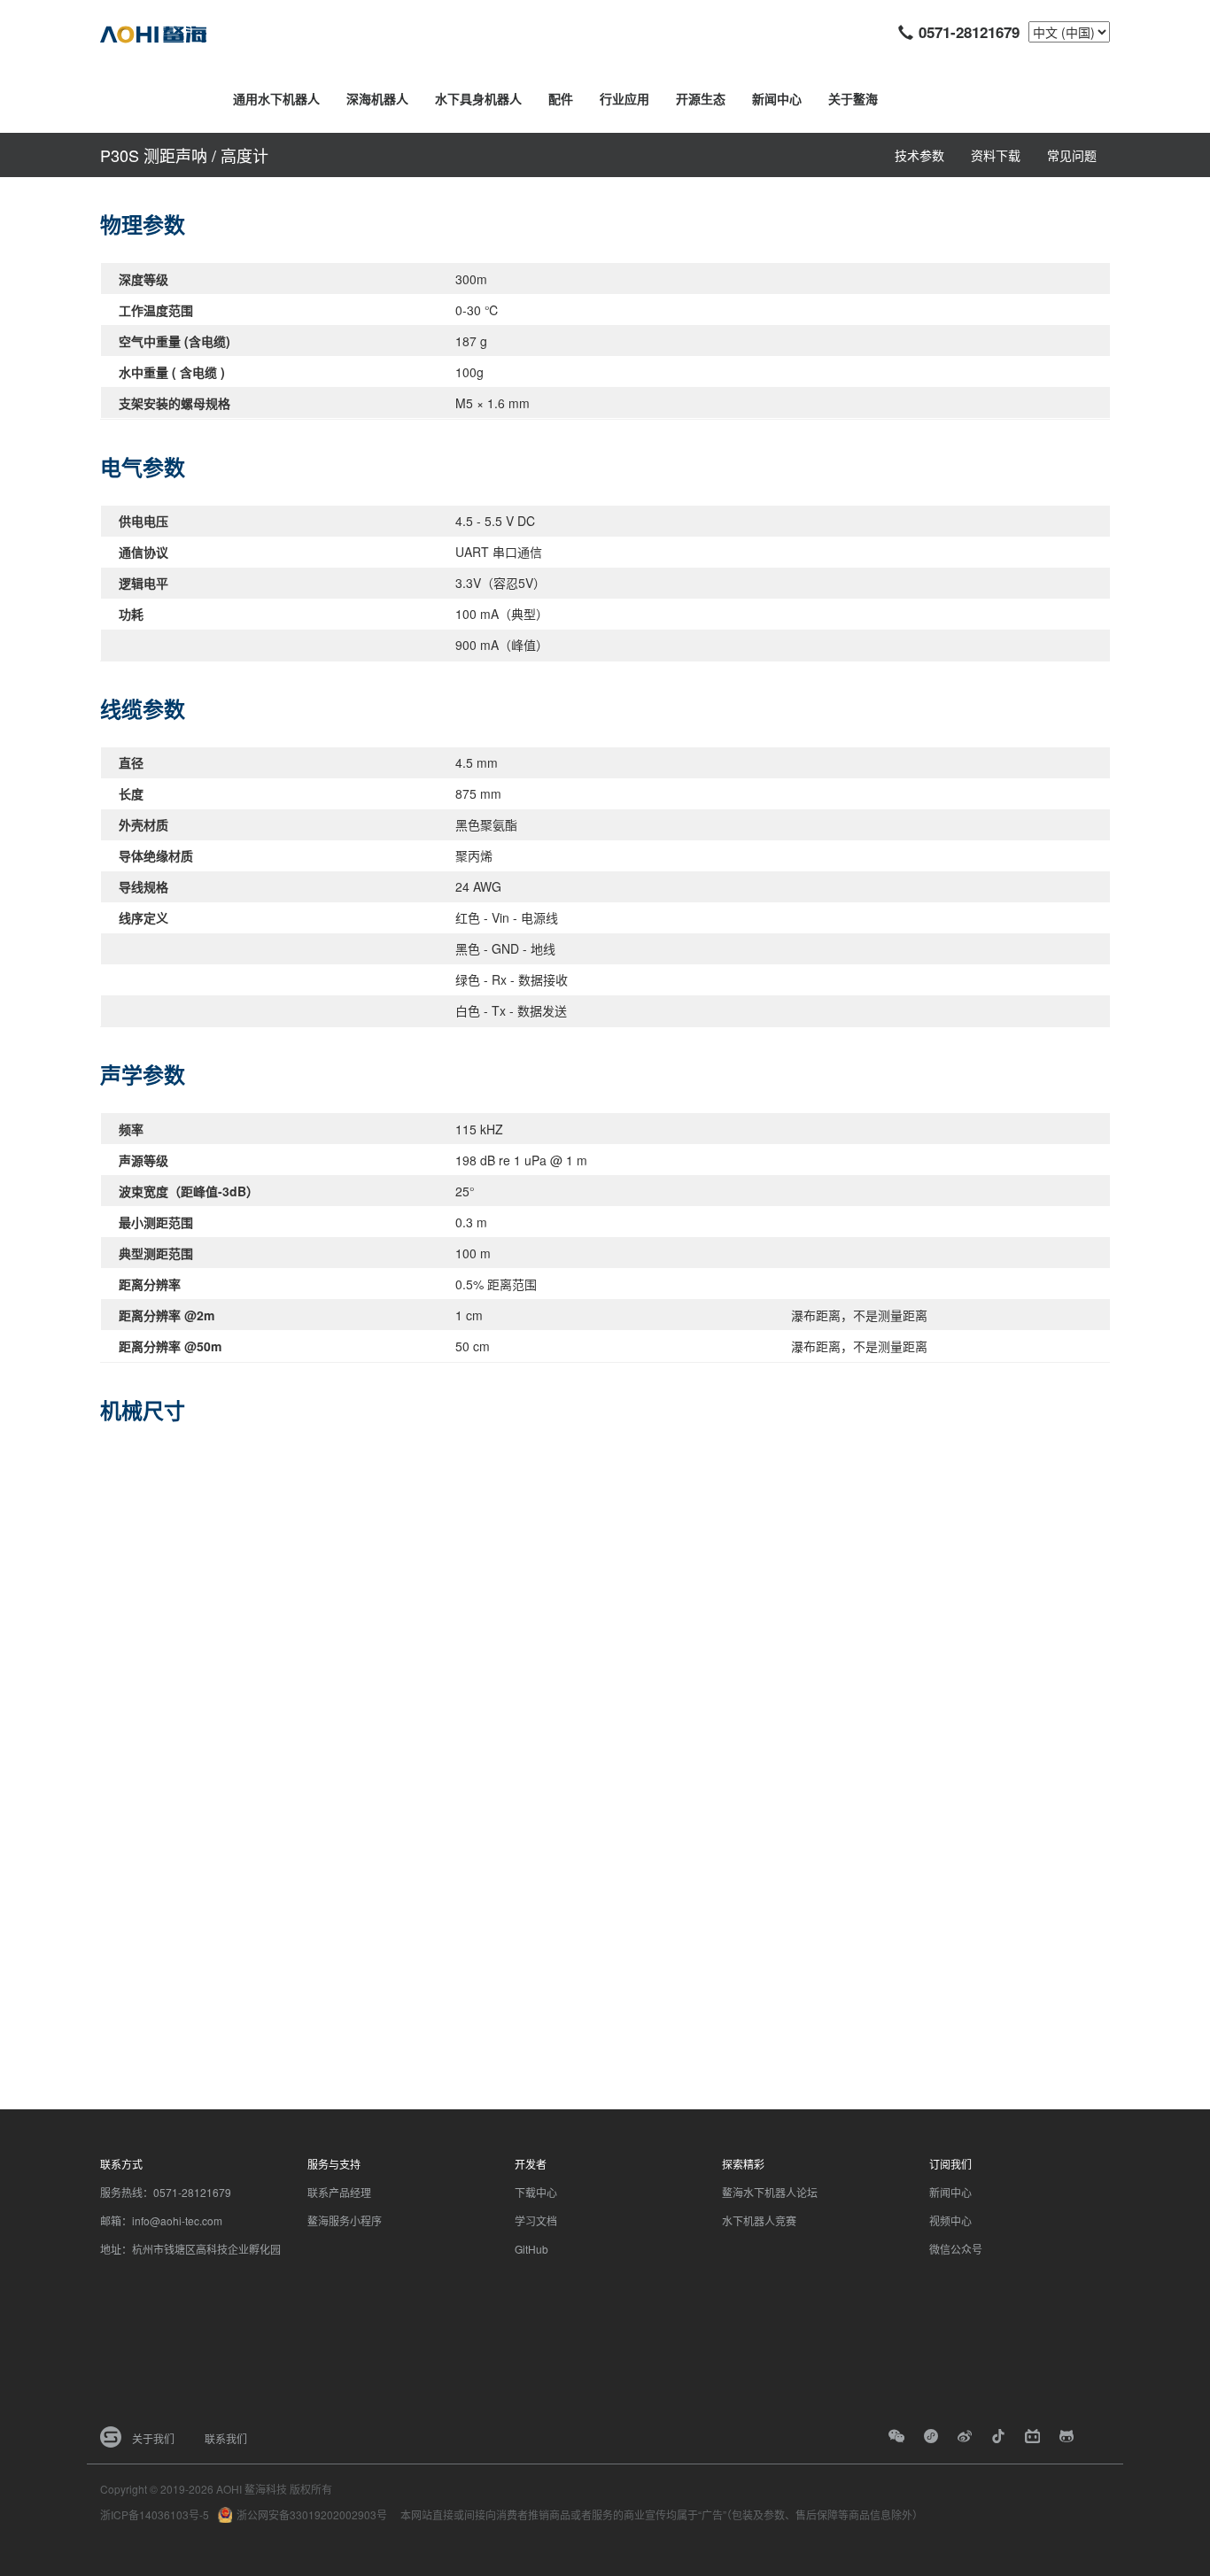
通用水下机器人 (276, 98)
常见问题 (1072, 155)
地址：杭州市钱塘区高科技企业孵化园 (190, 2249)
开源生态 (701, 98)
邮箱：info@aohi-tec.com (161, 2220)
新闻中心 (777, 98)
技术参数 (919, 155)
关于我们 (153, 2438)
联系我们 (226, 2438)
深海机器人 (377, 98)
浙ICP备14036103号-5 (155, 2514)
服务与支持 (334, 2164)
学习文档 (536, 2220)
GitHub (531, 2249)
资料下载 (996, 155)
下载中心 (536, 2192)
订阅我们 (950, 2164)
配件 (561, 98)
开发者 (531, 2164)
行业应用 (624, 98)
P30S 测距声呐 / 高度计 (184, 155)
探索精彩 (743, 2164)
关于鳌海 (853, 98)
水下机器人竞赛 (759, 2220)
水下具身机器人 (478, 98)
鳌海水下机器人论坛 (770, 2192)
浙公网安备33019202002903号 (312, 2514)
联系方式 (121, 2164)
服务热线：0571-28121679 (166, 2192)
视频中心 (950, 2220)
